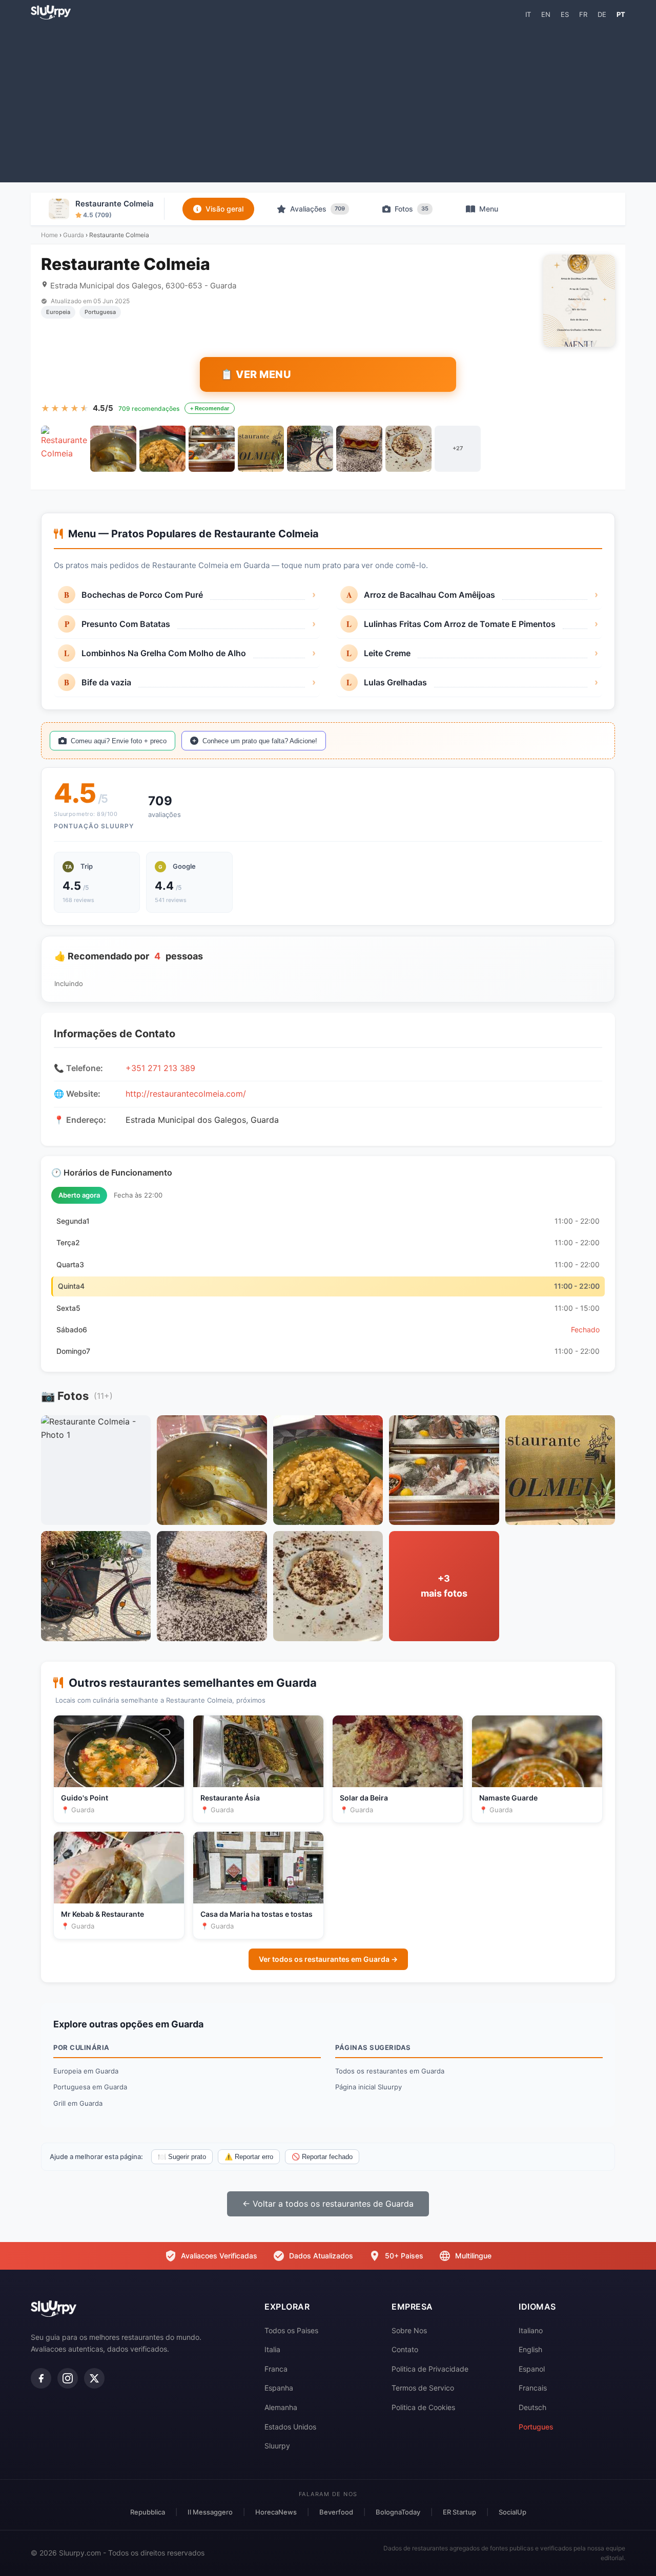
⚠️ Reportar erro (249, 2157)
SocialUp (512, 2512)
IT (528, 14)
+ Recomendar (210, 408)
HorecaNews (276, 2512)
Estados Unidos (290, 2427)
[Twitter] (94, 2378)
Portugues (536, 2427)
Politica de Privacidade (430, 2369)
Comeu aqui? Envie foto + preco (119, 741)
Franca (276, 2369)
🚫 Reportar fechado (322, 2157)
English (530, 2349)
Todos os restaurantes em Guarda (390, 2071)
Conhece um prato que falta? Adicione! (260, 741)
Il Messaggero (210, 2512)
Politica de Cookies (423, 2407)
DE (602, 14)
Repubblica (148, 2512)
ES (565, 14)
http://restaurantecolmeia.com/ (186, 1094)
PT (621, 14)
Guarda (74, 235)
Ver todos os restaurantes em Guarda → (328, 1959)
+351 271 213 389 (160, 1068)
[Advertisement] (328, 100)
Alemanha (281, 2407)
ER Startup (459, 2512)
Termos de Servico (423, 2388)
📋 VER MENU (256, 374)
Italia (272, 2349)
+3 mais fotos (444, 1586)
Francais (533, 2388)
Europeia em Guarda (86, 2071)
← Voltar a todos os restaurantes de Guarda (328, 2204)
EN (546, 14)
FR (583, 14)
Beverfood (336, 2512)
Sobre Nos (409, 2330)
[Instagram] (68, 2378)
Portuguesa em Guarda (90, 2087)
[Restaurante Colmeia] (64, 449)
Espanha (279, 2388)
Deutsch (532, 2407)
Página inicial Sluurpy (368, 2087)
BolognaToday (398, 2512)
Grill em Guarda (78, 2103)
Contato (405, 2349)
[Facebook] (41, 2378)
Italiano (531, 2330)
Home (49, 235)
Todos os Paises (291, 2330)
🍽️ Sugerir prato (182, 2157)
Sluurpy (277, 2446)
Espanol (532, 2369)
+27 (458, 448)
